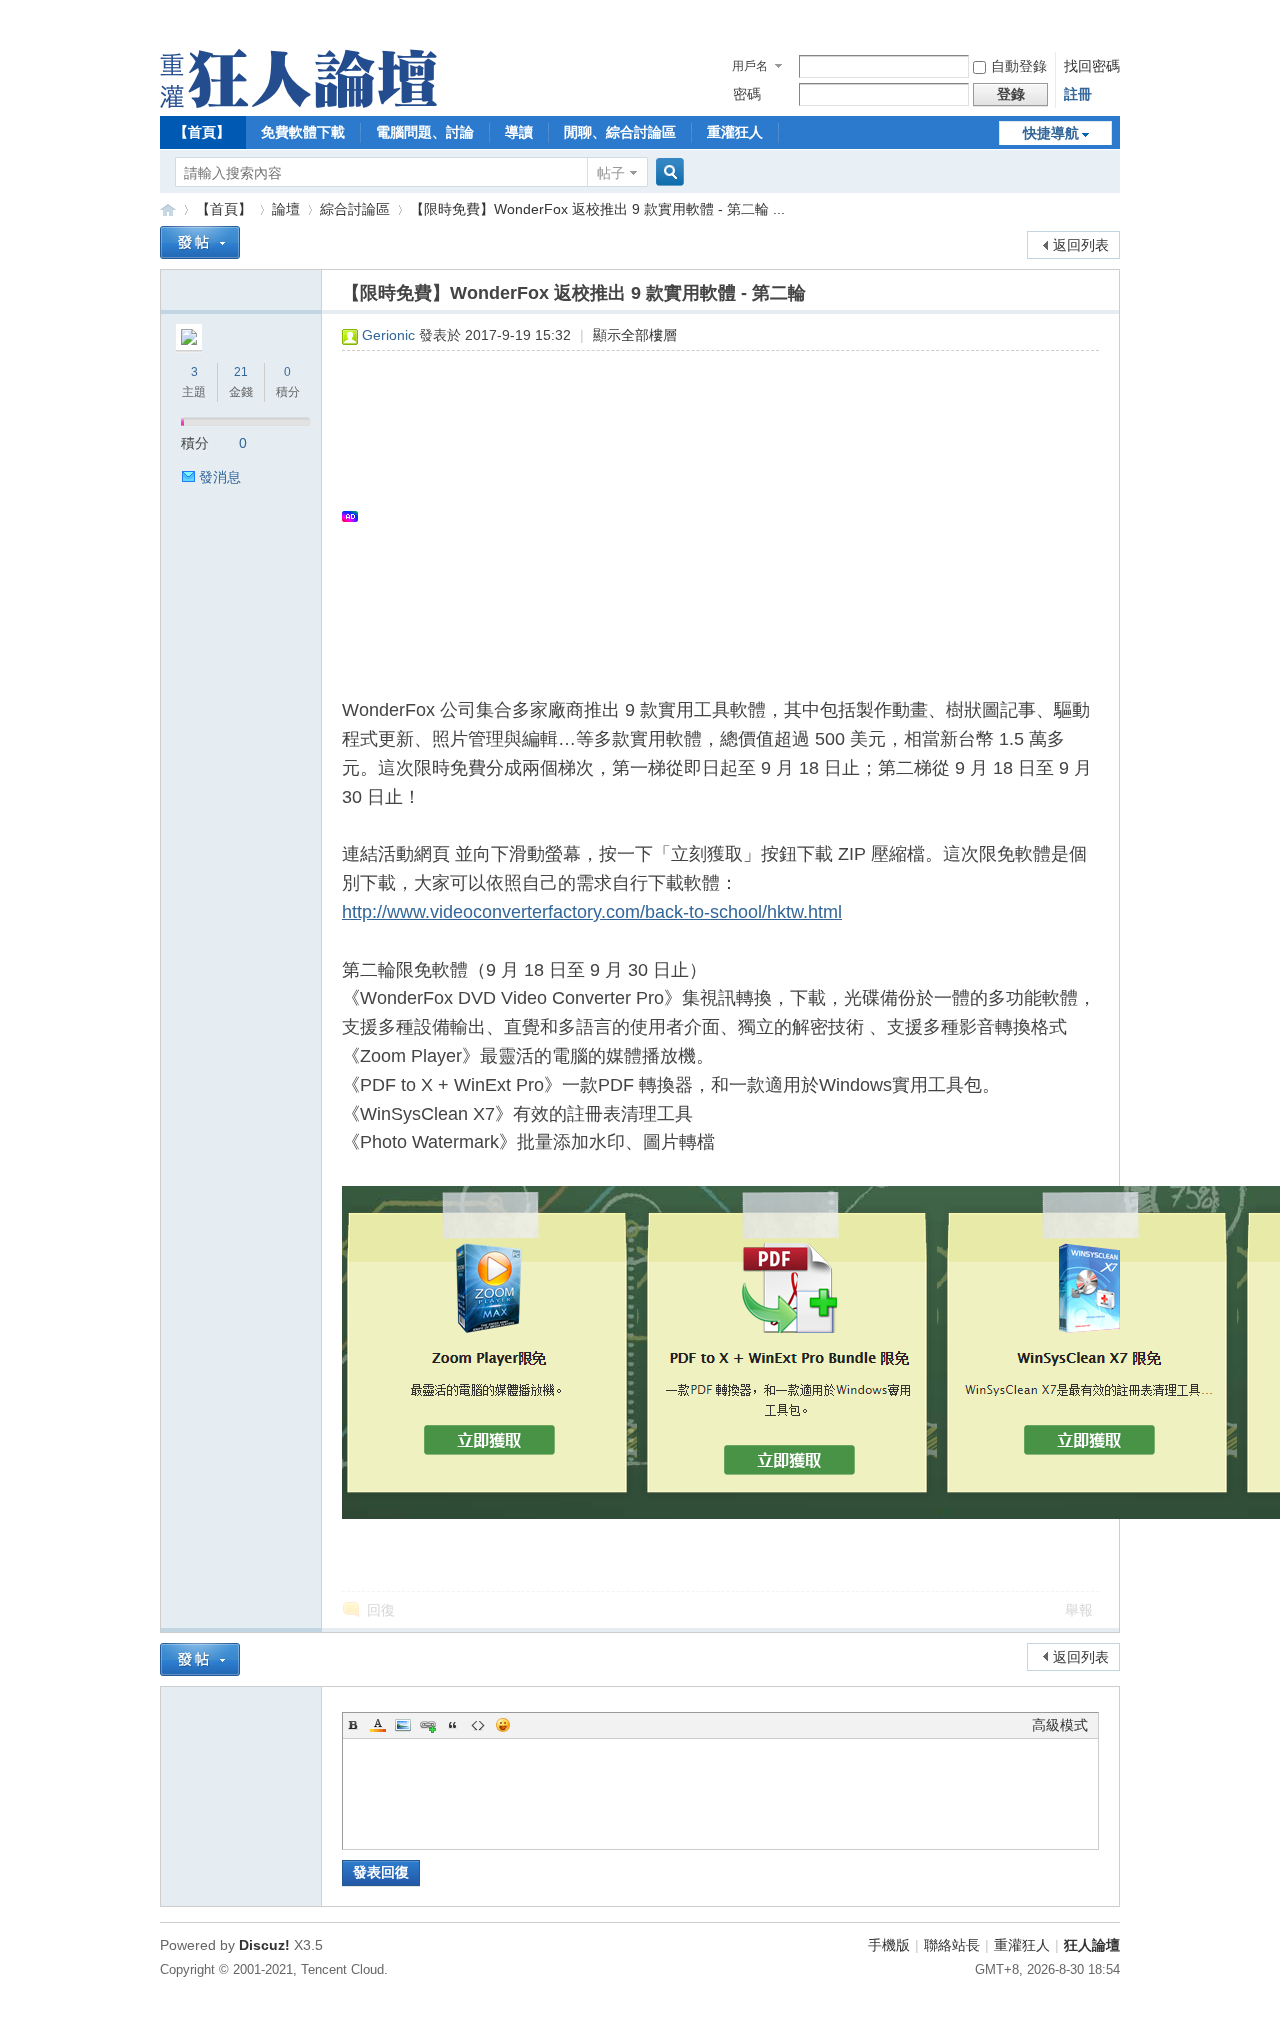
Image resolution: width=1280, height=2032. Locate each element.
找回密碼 (1092, 66)
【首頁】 (202, 132)
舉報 (1079, 1610)
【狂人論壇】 (168, 209)
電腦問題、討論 (425, 132)
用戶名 (750, 66)
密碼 (747, 94)
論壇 (286, 209)
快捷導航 (1051, 133)
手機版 (889, 1945)
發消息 (220, 477)
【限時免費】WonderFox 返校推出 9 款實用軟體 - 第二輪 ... (597, 209)
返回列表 (1081, 245)
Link (428, 1725)
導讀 (519, 132)
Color (378, 1725)
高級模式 (1060, 1725)
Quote (453, 1725)
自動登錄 (1019, 66)
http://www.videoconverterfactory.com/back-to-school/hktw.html (592, 912)
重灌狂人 (735, 132)
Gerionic (388, 335)
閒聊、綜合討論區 (620, 132)
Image (403, 1725)
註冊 (1078, 94)
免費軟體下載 (303, 132)
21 (241, 372)
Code (478, 1725)
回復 (381, 1610)
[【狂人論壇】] (298, 103)
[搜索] (667, 172)
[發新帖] (200, 242)
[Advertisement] (710, 516)
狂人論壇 (1092, 1945)
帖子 (611, 173)
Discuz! (264, 1945)
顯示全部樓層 (635, 335)
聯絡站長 (952, 1945)
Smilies (503, 1725)
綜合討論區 (355, 209)
